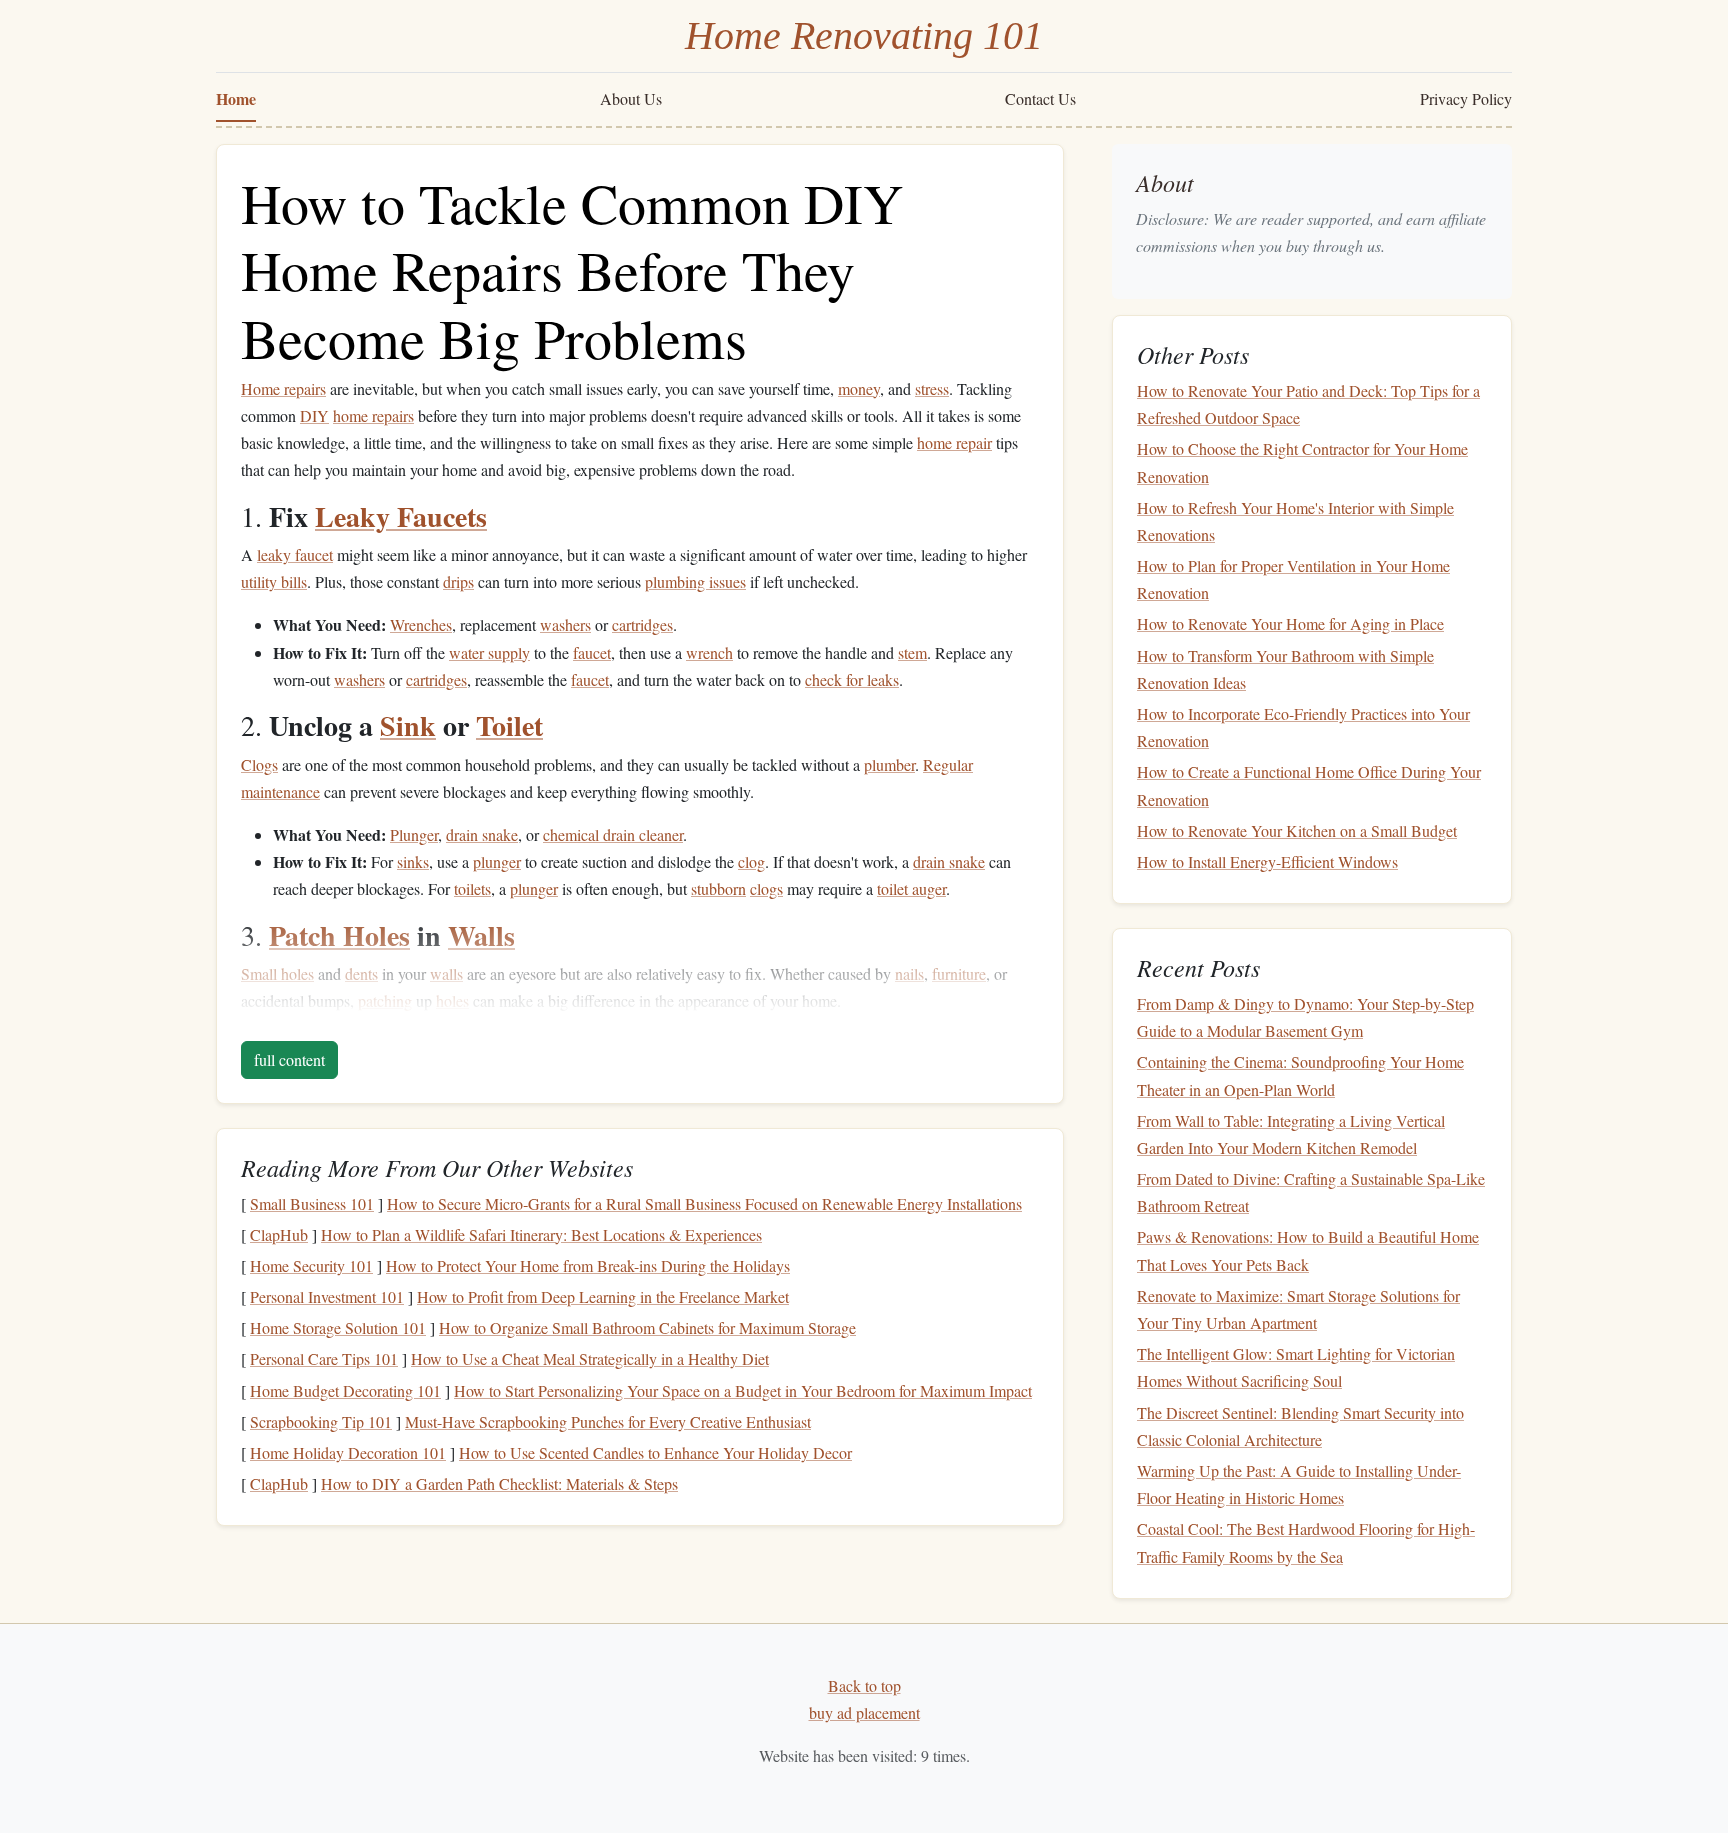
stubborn (718, 888)
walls (446, 973)
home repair (954, 442)
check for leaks (852, 679)
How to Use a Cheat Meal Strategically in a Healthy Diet (590, 1358)
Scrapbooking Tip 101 (321, 1421)
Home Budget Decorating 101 (345, 1390)
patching (385, 1000)
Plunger (414, 834)
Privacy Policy (1466, 98)
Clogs (259, 764)
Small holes (277, 973)
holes (452, 1000)
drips (458, 581)
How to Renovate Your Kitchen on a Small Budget (1297, 830)
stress (932, 388)
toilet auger (911, 888)
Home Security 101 (311, 1265)
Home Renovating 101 (864, 35)
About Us (631, 98)
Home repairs (283, 388)
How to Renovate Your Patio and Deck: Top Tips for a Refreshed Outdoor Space (1308, 404)
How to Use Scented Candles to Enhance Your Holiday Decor (655, 1452)
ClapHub (279, 1234)
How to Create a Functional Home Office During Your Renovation (1309, 786)
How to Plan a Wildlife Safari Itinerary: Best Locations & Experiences (541, 1234)
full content (289, 1059)
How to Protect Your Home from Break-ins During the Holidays (588, 1265)
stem (912, 652)
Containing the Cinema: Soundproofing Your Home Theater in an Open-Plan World (1300, 1076)
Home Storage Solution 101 (338, 1327)
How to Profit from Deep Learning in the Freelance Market (603, 1296)
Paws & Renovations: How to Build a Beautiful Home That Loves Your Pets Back (1308, 1251)
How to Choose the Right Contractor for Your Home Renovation (1302, 463)
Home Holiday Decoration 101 (348, 1452)
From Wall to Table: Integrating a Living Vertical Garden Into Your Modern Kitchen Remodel (1291, 1134)
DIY (314, 415)
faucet (592, 652)
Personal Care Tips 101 (324, 1358)
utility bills (274, 581)
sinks (413, 861)
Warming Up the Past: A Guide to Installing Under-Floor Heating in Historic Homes (1299, 1484)
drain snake (482, 834)
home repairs (373, 415)
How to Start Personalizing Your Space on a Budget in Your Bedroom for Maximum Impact (743, 1390)
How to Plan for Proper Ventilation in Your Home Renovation (1293, 579)
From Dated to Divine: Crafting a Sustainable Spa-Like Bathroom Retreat (1311, 1192)
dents (361, 973)
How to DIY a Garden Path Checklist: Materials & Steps (499, 1483)
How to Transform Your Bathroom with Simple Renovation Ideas (1285, 669)
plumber (889, 764)
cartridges (642, 624)
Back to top (864, 1685)
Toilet (509, 725)
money (859, 388)
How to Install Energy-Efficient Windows (1267, 861)
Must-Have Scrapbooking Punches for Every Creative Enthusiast (608, 1421)
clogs (766, 888)
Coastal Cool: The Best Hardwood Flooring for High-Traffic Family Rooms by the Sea (1306, 1543)
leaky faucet (295, 554)
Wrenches (421, 624)
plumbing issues (695, 581)
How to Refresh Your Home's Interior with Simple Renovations (1295, 521)
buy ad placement (864, 1712)
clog (751, 861)
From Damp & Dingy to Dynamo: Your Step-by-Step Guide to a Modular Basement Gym (1305, 1017)
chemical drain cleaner (613, 834)
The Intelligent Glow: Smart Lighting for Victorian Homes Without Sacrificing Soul (1296, 1367)
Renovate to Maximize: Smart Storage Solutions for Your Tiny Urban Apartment (1298, 1309)
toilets (472, 888)
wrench (709, 652)
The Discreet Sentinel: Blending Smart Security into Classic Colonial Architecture (1300, 1426)
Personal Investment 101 (327, 1296)
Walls (481, 935)
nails (909, 973)
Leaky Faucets (401, 516)
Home (236, 98)
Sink (408, 725)
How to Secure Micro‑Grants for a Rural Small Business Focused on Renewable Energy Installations (704, 1203)
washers (565, 624)
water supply (489, 652)
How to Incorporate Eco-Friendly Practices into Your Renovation (1303, 727)
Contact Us (1040, 98)
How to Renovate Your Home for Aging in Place (1290, 624)
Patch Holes (339, 935)
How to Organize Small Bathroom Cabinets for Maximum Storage (647, 1327)
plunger (497, 861)
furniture (959, 973)
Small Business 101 (312, 1203)
